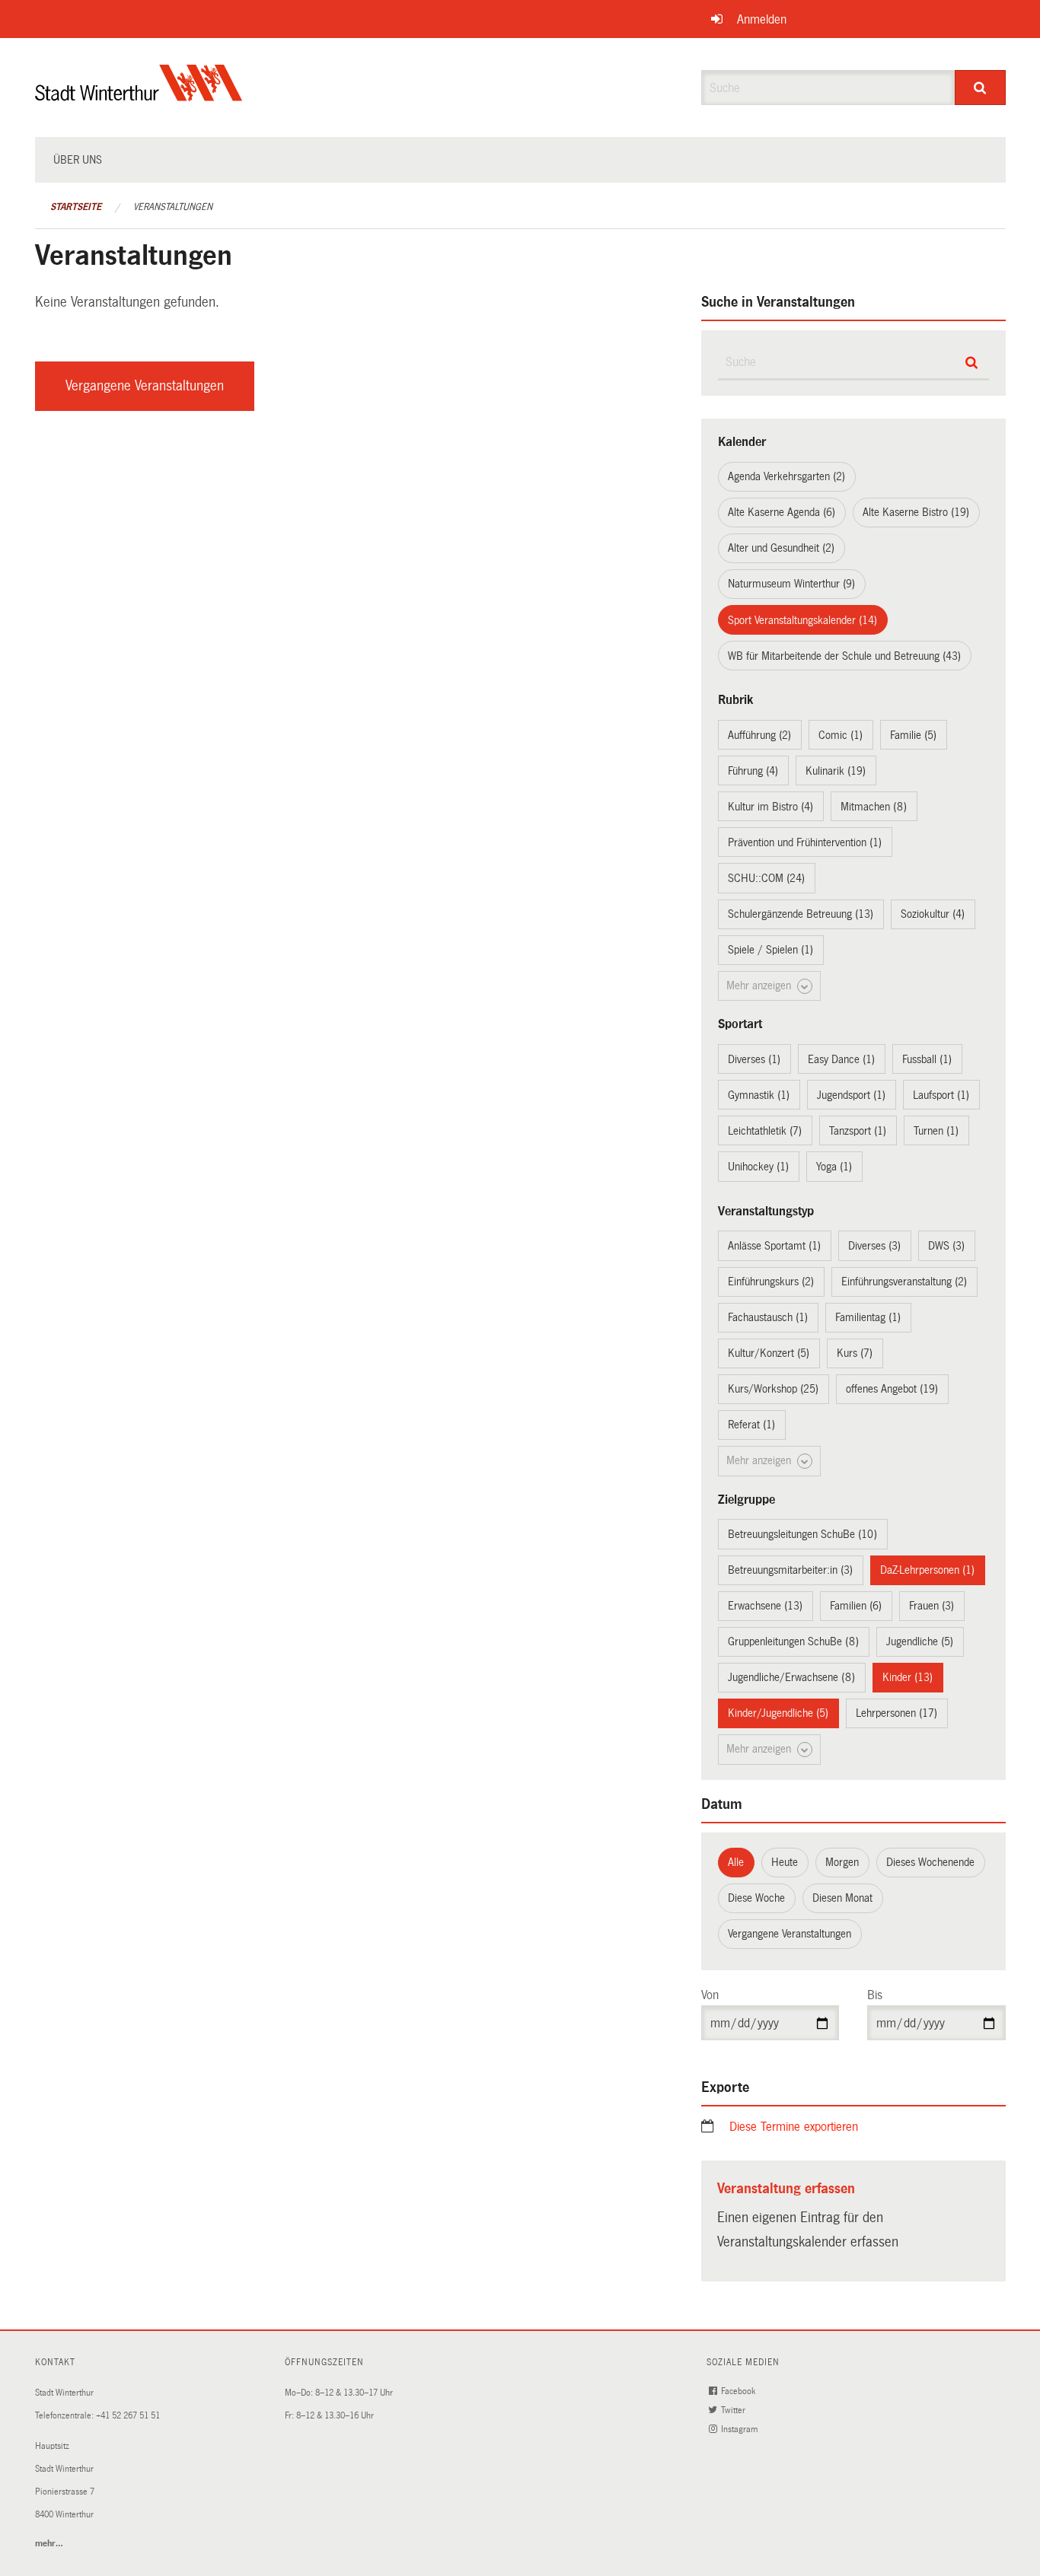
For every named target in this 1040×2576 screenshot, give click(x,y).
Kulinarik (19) (836, 771)
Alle (736, 1862)
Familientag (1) (868, 1317)
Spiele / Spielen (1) (770, 950)
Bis (875, 1995)
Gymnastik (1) (759, 1095)
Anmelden (762, 19)
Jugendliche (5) (920, 1641)
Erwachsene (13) (765, 1606)
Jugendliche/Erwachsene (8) (791, 1677)
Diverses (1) (754, 1059)
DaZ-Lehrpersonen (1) (927, 1570)
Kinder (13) (908, 1677)
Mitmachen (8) (874, 807)
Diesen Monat (842, 1898)
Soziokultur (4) (933, 914)
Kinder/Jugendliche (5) (778, 1713)
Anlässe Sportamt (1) (774, 1246)
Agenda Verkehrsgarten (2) (786, 476)
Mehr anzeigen (760, 986)
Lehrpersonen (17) (896, 1713)
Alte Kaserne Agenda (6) (782, 512)
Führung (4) (753, 771)
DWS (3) (946, 1246)
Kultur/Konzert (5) (769, 1353)
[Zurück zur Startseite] (139, 96)
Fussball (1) (927, 1059)
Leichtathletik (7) (765, 1131)
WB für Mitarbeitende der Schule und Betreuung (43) (844, 656)
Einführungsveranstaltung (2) (904, 1282)
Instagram (740, 2430)
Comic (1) (841, 735)
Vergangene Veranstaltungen (145, 386)
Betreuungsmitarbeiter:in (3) (790, 1570)
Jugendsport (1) (851, 1095)
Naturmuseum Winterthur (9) (791, 584)
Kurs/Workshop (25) (773, 1389)
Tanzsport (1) (858, 1131)
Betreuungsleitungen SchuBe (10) (802, 1534)
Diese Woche (756, 1898)
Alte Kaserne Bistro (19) (916, 512)
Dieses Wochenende (930, 1862)
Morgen (842, 1862)
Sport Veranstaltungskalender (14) (802, 620)
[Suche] (980, 88)
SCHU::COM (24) (766, 878)
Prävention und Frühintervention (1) (805, 842)
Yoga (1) (834, 1167)
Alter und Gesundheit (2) (781, 548)
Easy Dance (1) (841, 1059)
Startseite (76, 207)
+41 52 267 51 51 (128, 2416)
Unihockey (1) (758, 1167)
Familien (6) (856, 1606)
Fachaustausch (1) (768, 1317)
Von (710, 1995)
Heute (785, 1862)
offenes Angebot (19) (892, 1389)
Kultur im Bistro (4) (770, 807)
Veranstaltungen (173, 207)
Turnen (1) (936, 1131)
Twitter (734, 2410)
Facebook (739, 2391)
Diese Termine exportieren (794, 2127)
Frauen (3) (932, 1606)
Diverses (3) (874, 1246)
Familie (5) (913, 735)
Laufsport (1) (941, 1095)
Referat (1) (751, 1425)
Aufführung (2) (759, 735)
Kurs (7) (855, 1353)
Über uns (78, 160)
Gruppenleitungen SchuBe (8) (793, 1641)
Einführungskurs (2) (771, 1282)
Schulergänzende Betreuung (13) (801, 914)
